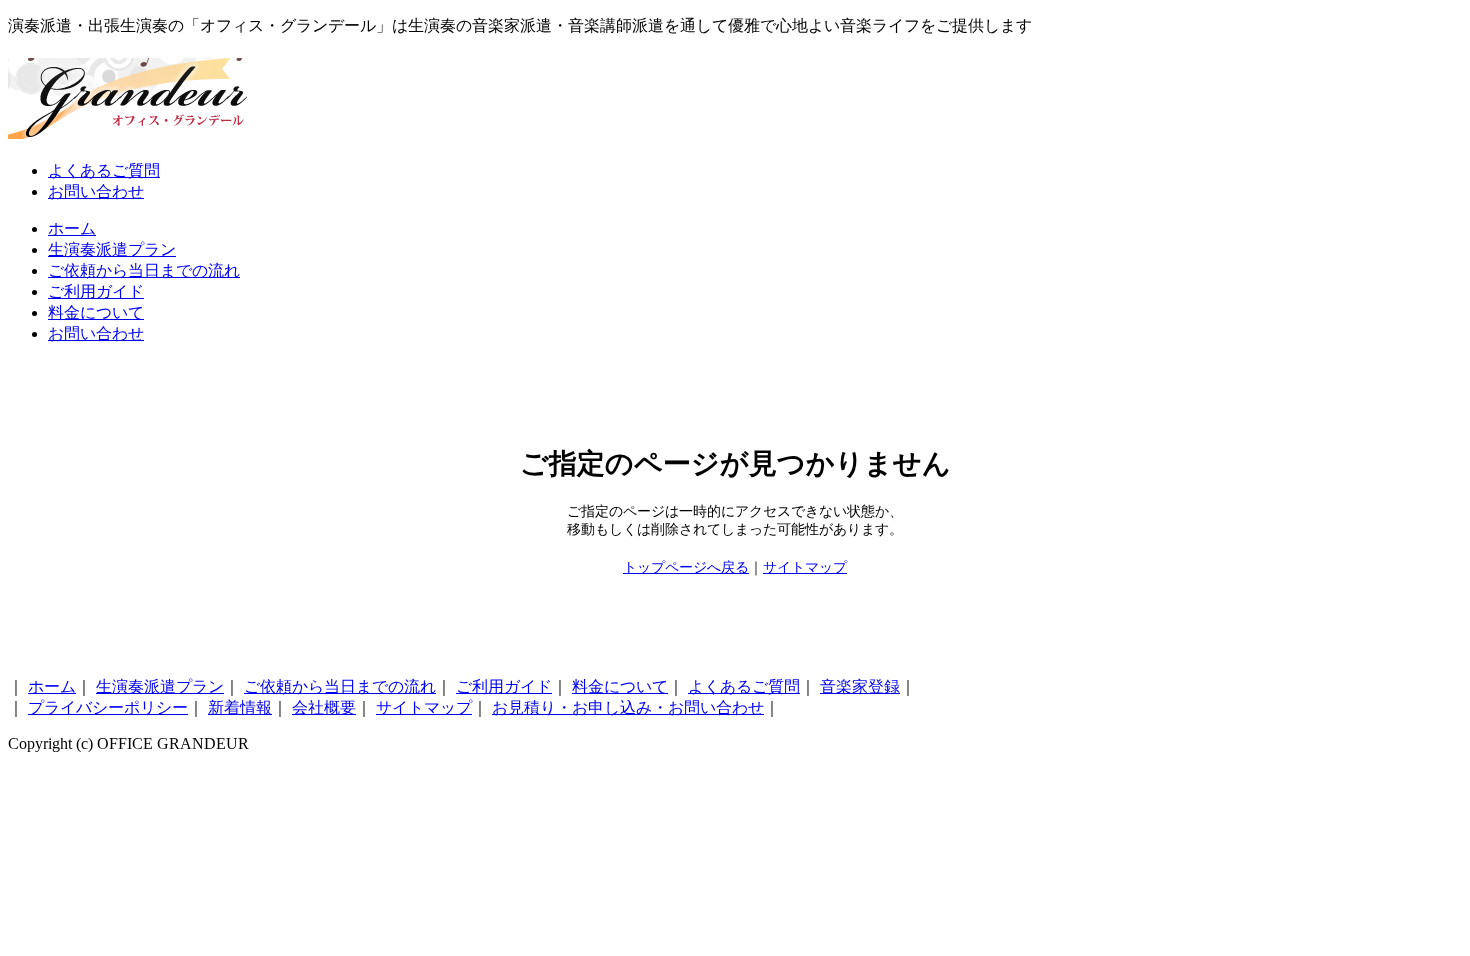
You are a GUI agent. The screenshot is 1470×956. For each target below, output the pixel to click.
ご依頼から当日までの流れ (144, 270)
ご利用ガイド (96, 291)
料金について (96, 312)
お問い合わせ (96, 191)
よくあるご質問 (104, 170)
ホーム (72, 228)
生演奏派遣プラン (112, 249)
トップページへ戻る (686, 567)
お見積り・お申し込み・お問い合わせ (628, 707)
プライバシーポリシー (108, 707)
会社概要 (324, 707)
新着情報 (240, 707)
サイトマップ (805, 567)
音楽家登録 (860, 686)
